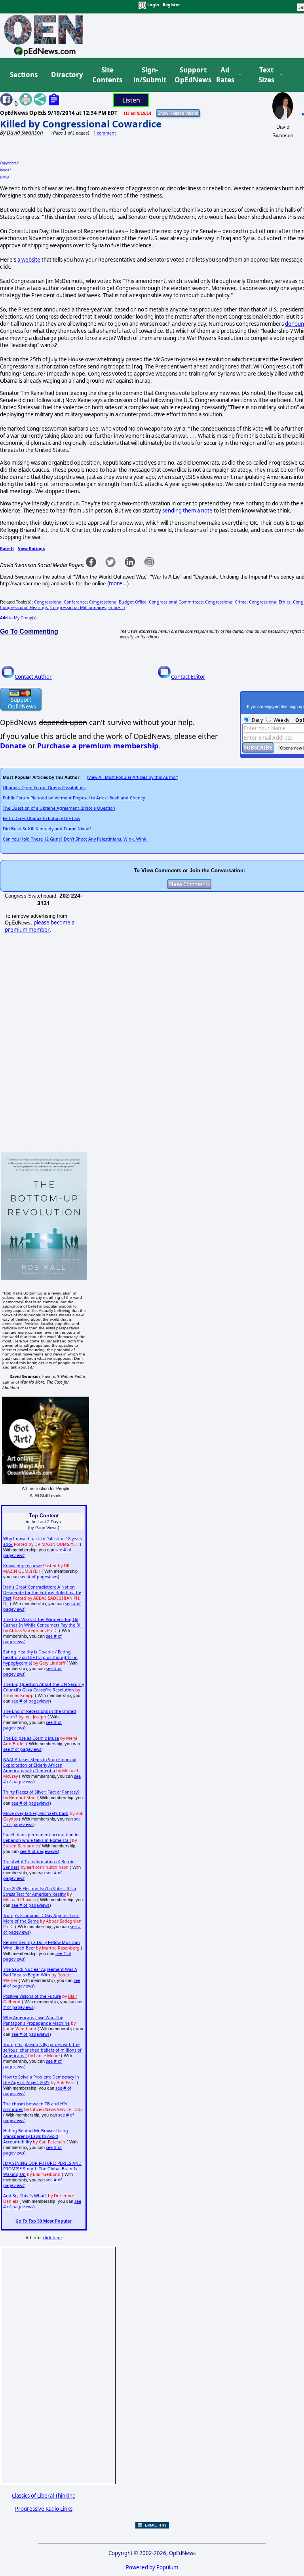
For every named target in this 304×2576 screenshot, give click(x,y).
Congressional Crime (226, 602)
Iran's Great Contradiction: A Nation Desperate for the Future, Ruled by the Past (42, 1593)
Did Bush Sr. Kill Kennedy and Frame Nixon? (47, 829)
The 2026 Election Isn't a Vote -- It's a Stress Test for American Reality (40, 1891)
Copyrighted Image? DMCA (9, 170)
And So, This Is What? (25, 2196)
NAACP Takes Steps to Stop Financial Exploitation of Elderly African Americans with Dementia (40, 1765)
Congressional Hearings (24, 607)
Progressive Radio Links (44, 2509)
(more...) (117, 607)
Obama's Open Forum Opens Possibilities (44, 788)
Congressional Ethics (270, 602)
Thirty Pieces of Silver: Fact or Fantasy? (41, 1792)
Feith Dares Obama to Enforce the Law (41, 818)
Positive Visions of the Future (32, 1996)
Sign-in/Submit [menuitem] (149, 75)
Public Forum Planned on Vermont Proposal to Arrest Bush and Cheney (74, 798)
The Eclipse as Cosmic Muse (31, 1738)
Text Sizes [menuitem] (266, 75)
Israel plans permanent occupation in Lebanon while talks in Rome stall (41, 1838)
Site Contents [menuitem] (107, 75)
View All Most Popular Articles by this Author (133, 777)
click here (52, 2238)
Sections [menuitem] (24, 75)
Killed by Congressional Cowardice (81, 124)
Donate (13, 746)
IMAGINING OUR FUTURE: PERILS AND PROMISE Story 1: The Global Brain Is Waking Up (42, 2169)
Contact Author (33, 677)
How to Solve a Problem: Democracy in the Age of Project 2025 (41, 2080)
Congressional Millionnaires (78, 607)
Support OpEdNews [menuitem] (190, 75)
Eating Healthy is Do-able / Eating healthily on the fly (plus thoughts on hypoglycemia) (40, 1657)
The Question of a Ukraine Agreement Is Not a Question (59, 808)
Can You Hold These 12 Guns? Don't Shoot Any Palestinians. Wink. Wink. (75, 839)
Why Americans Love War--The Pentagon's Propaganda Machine (36, 2020)
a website (29, 260)
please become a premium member (40, 926)
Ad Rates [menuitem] (225, 75)
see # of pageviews (39, 1577)
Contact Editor (188, 677)
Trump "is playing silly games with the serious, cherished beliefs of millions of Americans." (42, 2050)
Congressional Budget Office (118, 602)
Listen (131, 100)
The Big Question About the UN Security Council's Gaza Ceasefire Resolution (44, 1687)
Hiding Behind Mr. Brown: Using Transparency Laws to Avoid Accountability (36, 2136)
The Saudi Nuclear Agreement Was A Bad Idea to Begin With (40, 1972)
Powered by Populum (152, 2567)
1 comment (105, 133)
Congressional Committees (176, 602)
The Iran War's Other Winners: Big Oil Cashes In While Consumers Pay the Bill (43, 1622)
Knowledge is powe (23, 1566)
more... (118, 583)
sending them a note (187, 511)
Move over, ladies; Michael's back (36, 1813)
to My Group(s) (18, 618)
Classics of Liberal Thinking (44, 2496)
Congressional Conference (60, 602)
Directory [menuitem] (66, 75)
